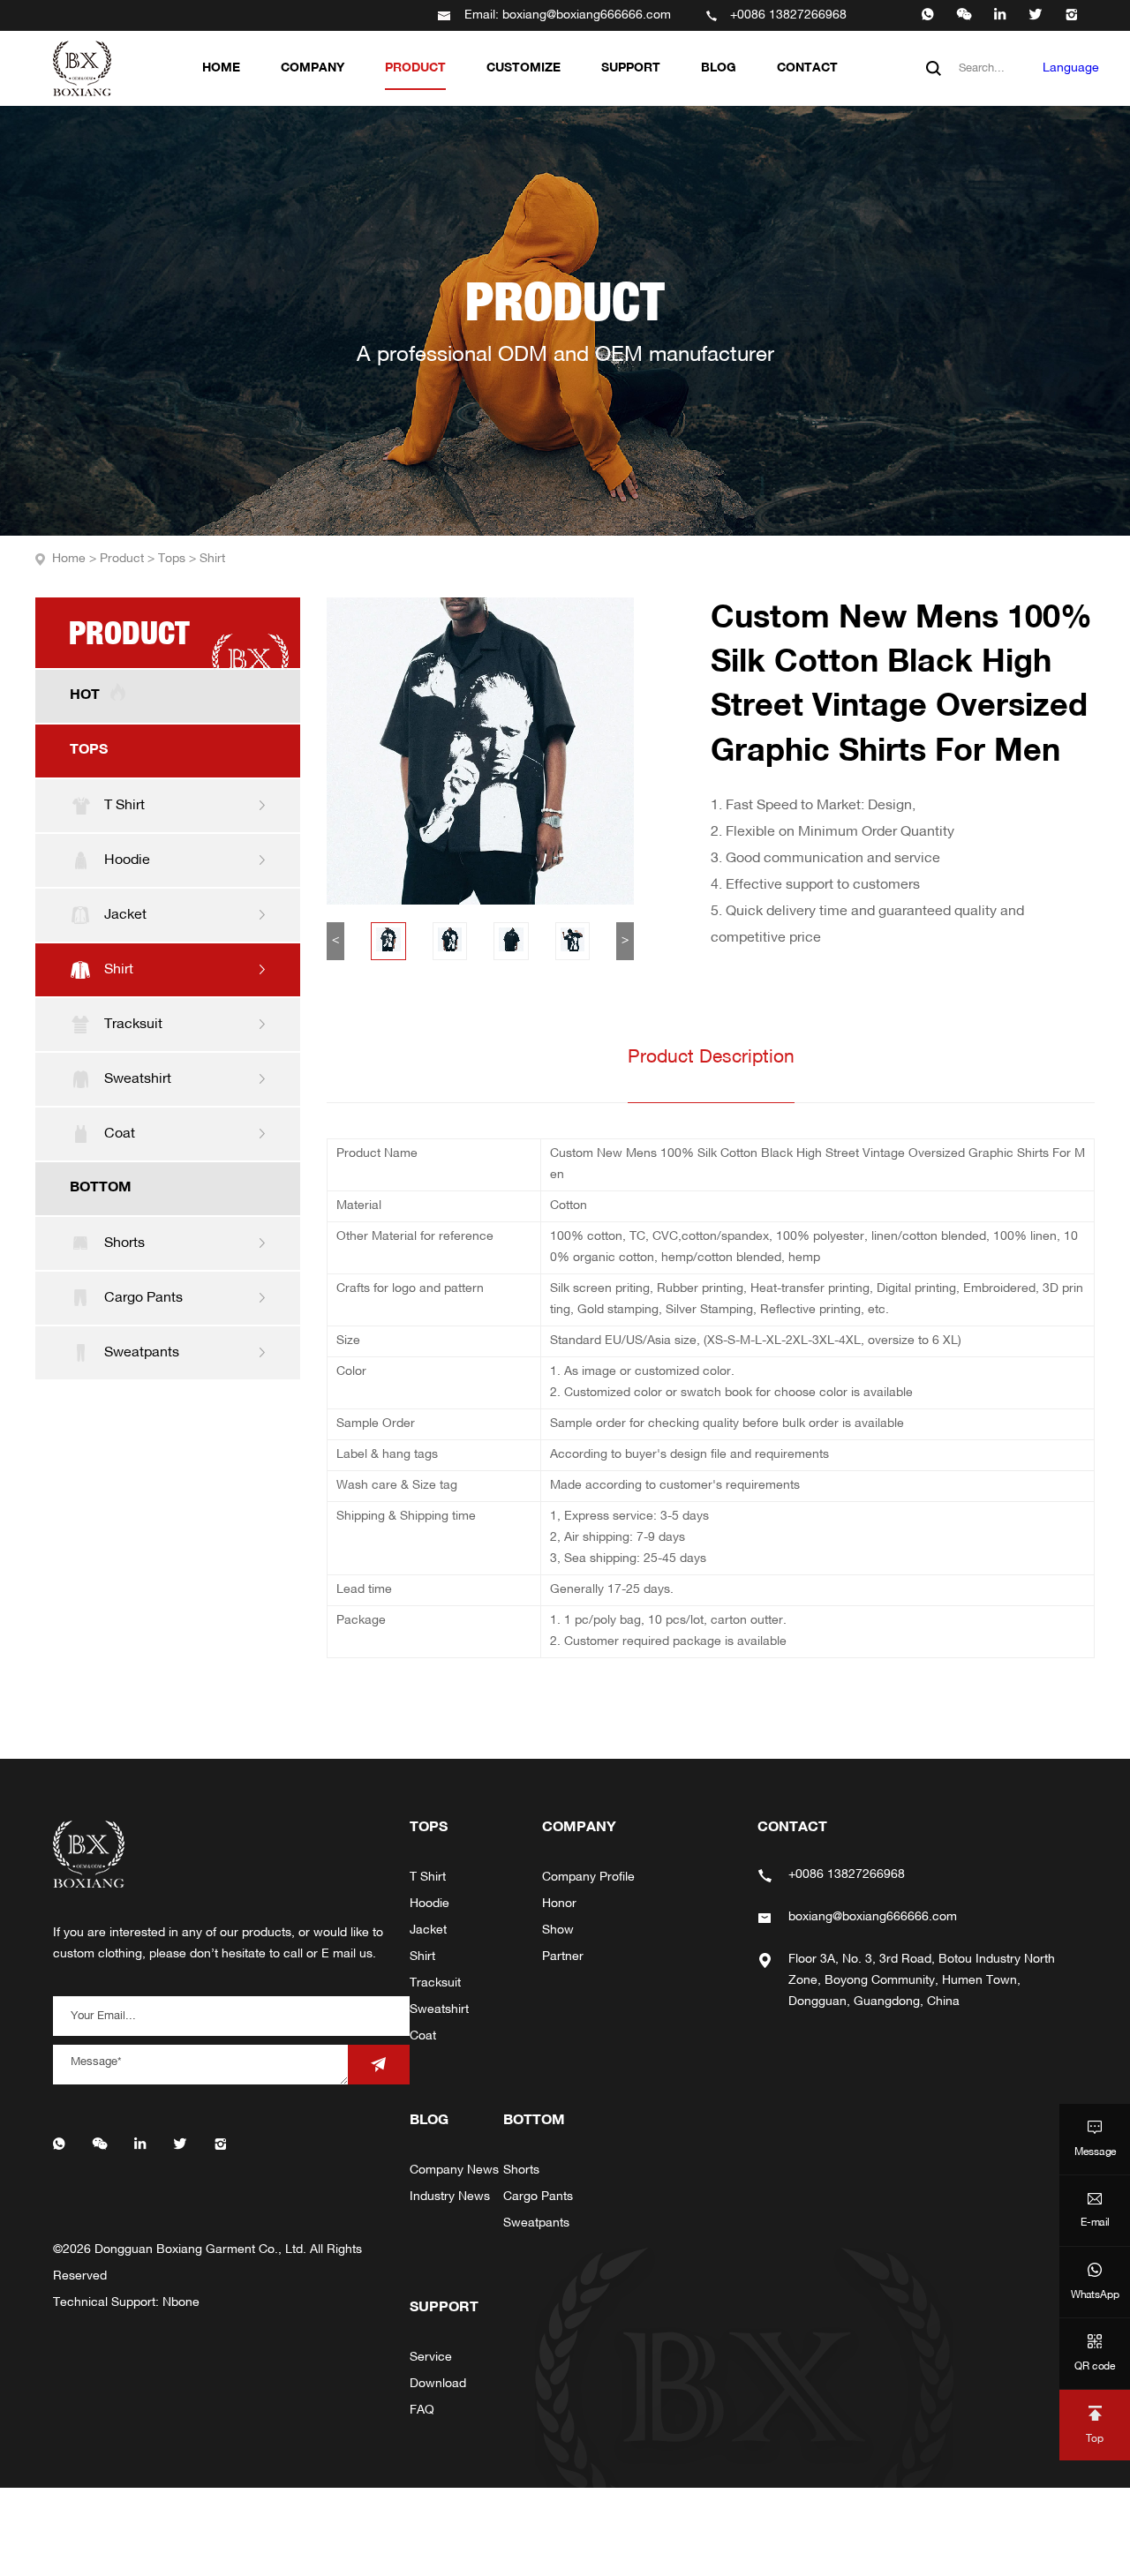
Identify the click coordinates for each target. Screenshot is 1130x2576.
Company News (454, 2170)
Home (221, 68)
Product (415, 68)
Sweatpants (536, 2223)
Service (431, 2358)
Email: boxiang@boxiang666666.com (568, 15)
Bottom (101, 1188)
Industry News (450, 2197)
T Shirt (428, 1878)
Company (313, 68)
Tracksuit (435, 1983)
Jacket (428, 1930)
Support (631, 68)
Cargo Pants (538, 2197)
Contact (807, 68)
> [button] (625, 940)
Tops (179, 559)
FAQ (422, 2411)
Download (438, 2384)
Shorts (521, 2170)
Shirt (212, 559)
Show (558, 1930)
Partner (563, 1957)
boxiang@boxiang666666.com (873, 1917)
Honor (559, 1904)
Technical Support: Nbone (126, 2303)
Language (1071, 68)
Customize (524, 68)
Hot (85, 695)
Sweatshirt (439, 2010)
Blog (719, 68)
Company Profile (588, 1878)
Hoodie (429, 1904)
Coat (423, 2036)
